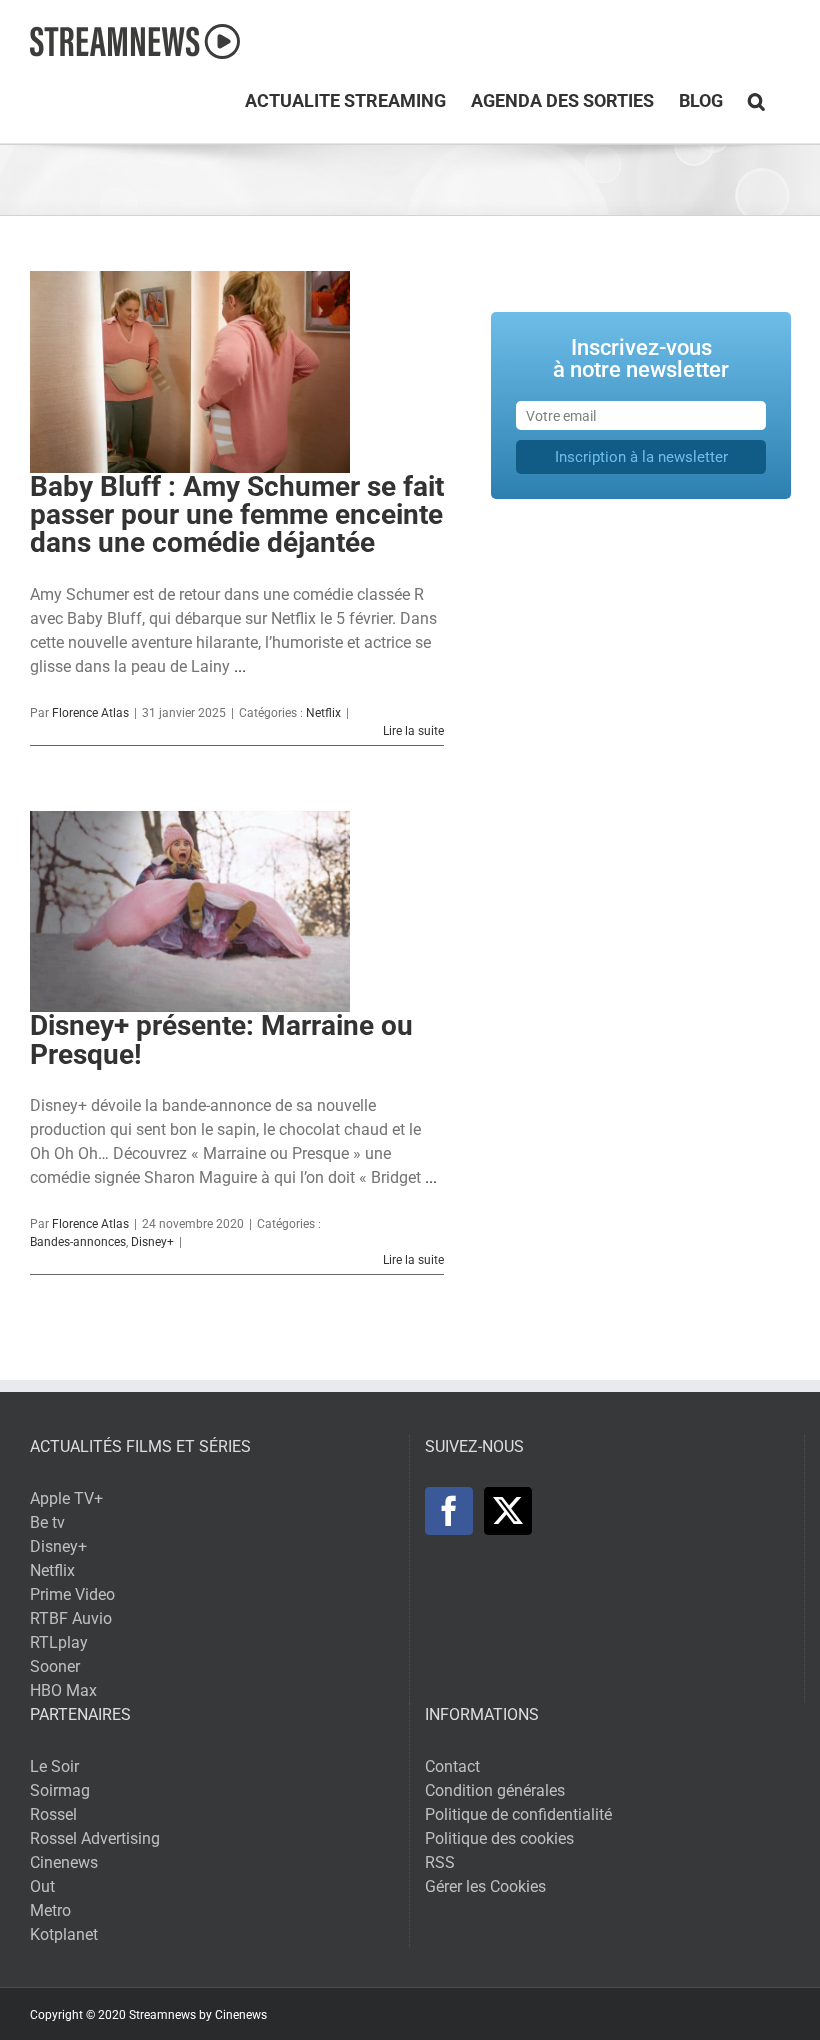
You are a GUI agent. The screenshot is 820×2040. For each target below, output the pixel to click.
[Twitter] (508, 1511)
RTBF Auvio (71, 1618)
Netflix (323, 713)
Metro (50, 1910)
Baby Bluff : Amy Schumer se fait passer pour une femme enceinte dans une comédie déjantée (237, 515)
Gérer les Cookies (485, 1886)
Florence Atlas (90, 713)
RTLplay (59, 1642)
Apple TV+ (66, 1498)
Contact (452, 1766)
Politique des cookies (499, 1838)
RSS (440, 1862)
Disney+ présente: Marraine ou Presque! (221, 1039)
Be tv (47, 1522)
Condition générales (495, 1790)
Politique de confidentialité (518, 1814)
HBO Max (63, 1690)
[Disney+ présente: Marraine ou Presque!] (190, 912)
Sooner (55, 1666)
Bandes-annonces (78, 1242)
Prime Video (72, 1594)
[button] (756, 101)
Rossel (53, 1814)
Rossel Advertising (95, 1838)
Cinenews (64, 1862)
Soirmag (60, 1790)
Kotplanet (64, 1934)
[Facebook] (449, 1511)
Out (42, 1886)
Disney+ (152, 1242)
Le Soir (54, 1766)
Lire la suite (413, 731)
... (240, 666)
